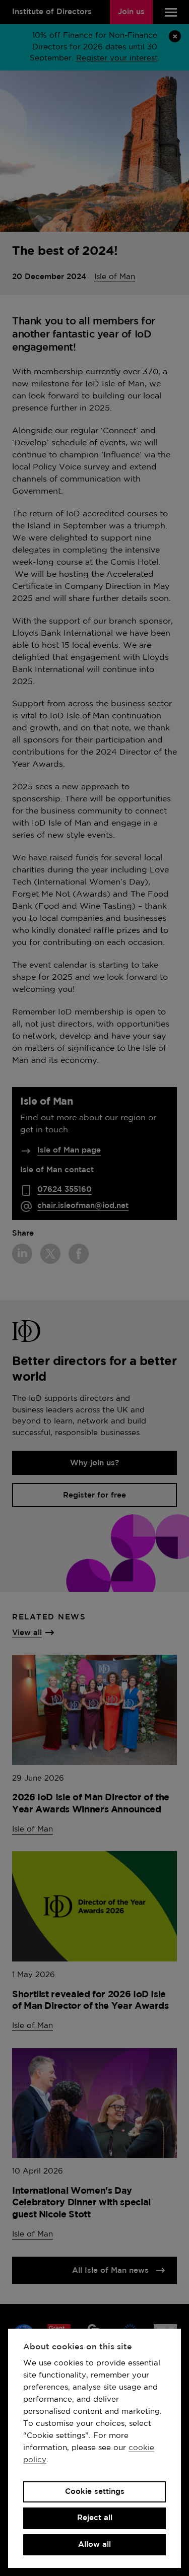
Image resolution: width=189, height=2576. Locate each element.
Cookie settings (95, 2492)
